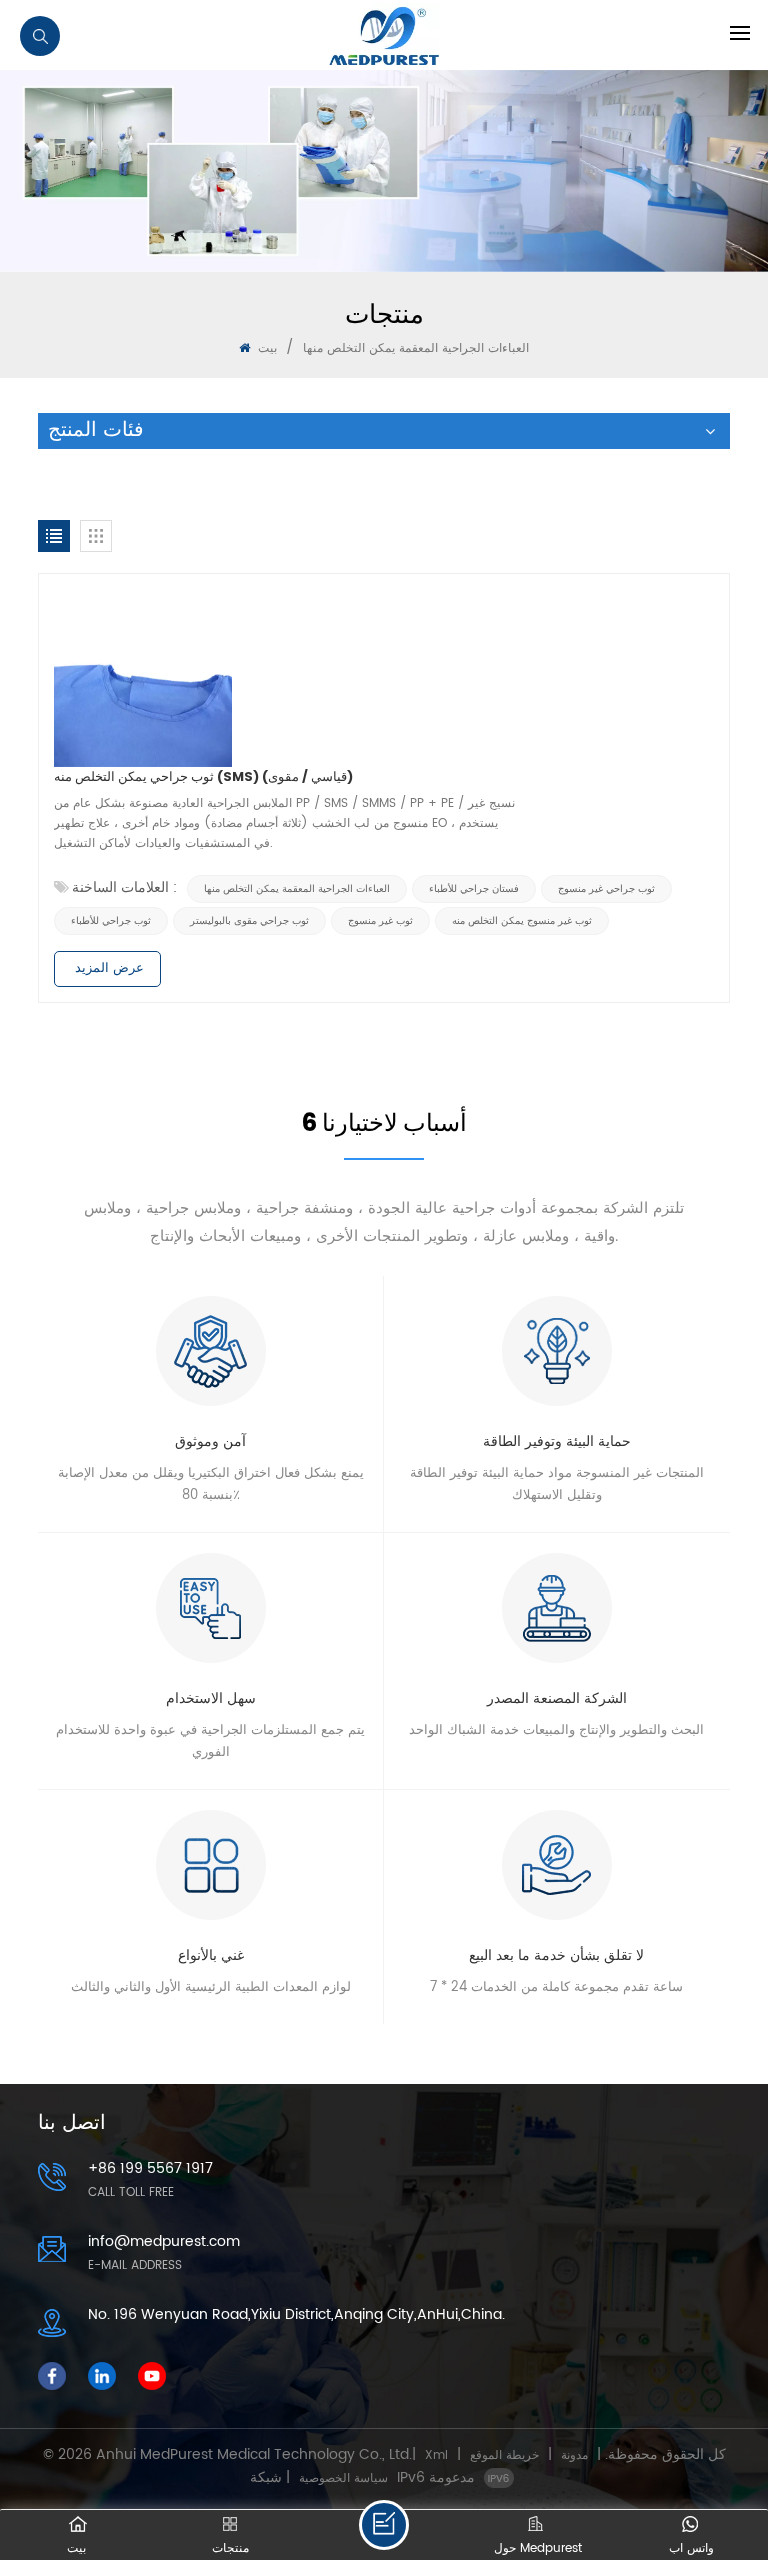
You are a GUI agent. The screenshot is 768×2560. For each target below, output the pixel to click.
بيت (265, 348)
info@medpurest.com (164, 2241)
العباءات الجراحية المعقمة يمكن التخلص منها (297, 889)
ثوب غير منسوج (380, 921)
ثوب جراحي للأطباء (111, 921)
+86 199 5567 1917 (150, 2168)
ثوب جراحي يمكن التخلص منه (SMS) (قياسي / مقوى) (203, 776)
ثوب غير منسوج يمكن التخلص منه (522, 921)
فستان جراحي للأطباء (474, 889)
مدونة (574, 2455)
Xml (436, 2455)
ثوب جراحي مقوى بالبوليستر (249, 921)
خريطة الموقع (504, 2455)
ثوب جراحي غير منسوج (606, 889)
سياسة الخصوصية (343, 2478)
